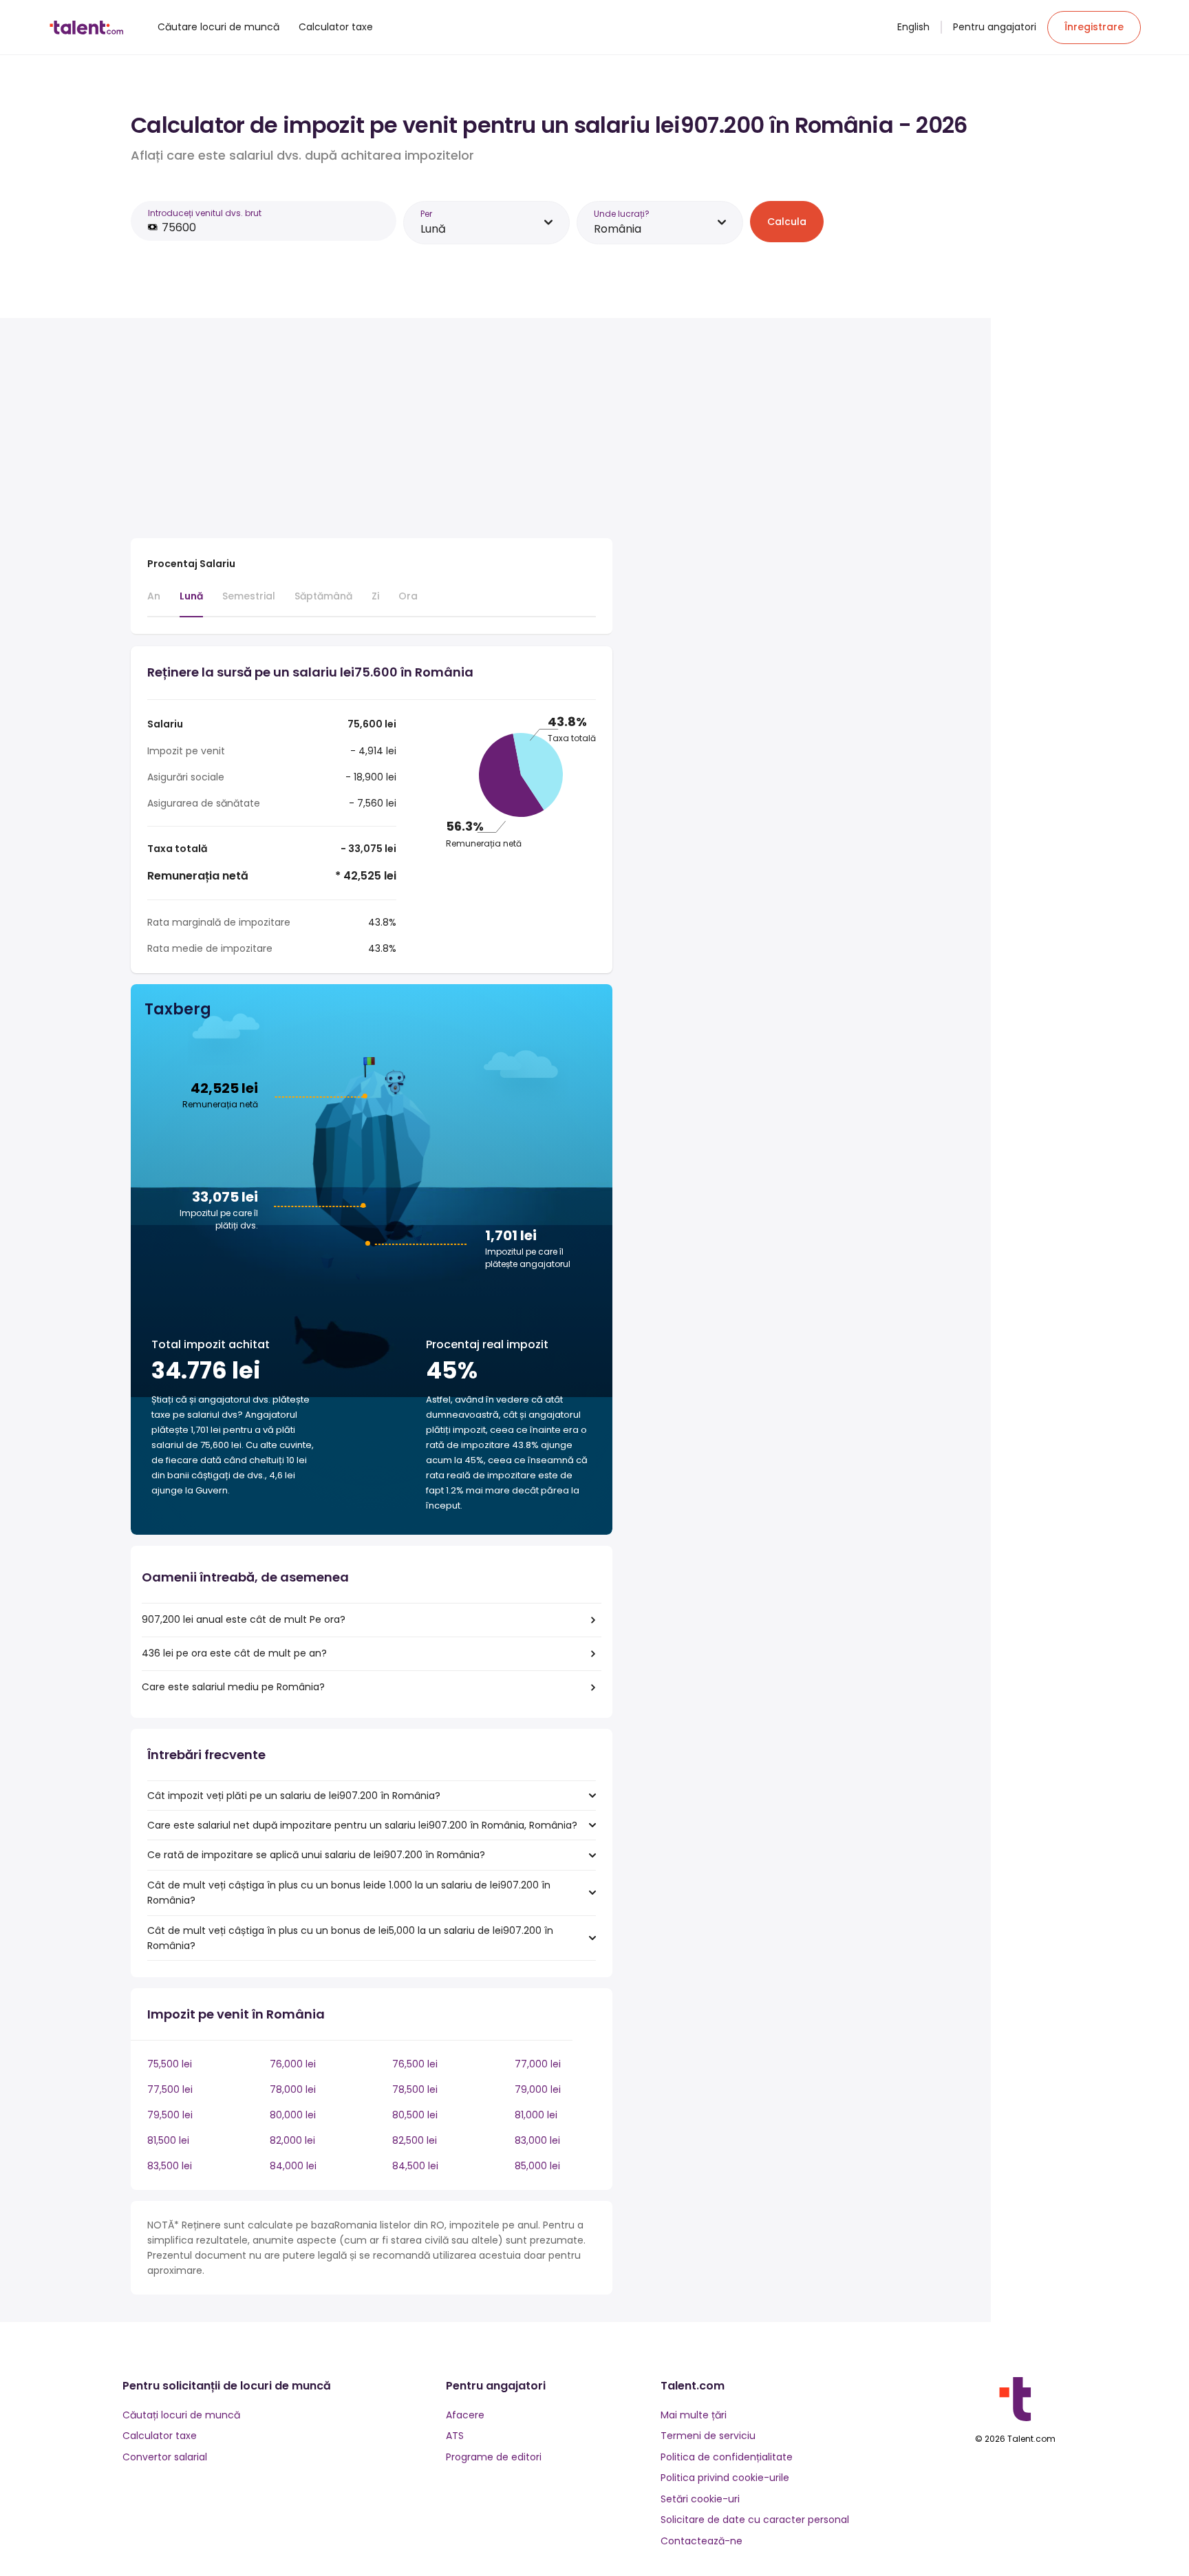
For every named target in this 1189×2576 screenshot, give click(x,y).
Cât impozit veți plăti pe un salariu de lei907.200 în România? (294, 1796)
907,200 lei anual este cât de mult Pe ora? (244, 1619)
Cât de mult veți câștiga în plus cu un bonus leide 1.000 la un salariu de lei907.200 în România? (349, 1893)
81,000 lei (536, 2115)
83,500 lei (170, 2166)
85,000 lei (537, 2166)
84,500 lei (415, 2166)
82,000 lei (292, 2140)
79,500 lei (170, 2115)
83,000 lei (537, 2140)
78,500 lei (415, 2089)
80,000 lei (293, 2115)
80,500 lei (415, 2115)
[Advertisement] (372, 431)
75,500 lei (170, 2064)
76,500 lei (415, 2064)
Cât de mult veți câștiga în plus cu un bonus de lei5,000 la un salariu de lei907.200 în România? (350, 1938)
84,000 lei (293, 2166)
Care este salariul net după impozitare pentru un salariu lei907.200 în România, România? (362, 1825)
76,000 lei (293, 2064)
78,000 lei (293, 2089)
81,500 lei (168, 2140)
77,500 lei (170, 2089)
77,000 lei (538, 2064)
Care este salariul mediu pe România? (233, 1687)
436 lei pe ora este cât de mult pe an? (234, 1653)
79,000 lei (538, 2089)
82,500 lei (415, 2140)
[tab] (154, 602)
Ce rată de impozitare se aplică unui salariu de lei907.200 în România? (316, 1855)
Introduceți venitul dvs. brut (205, 213)
